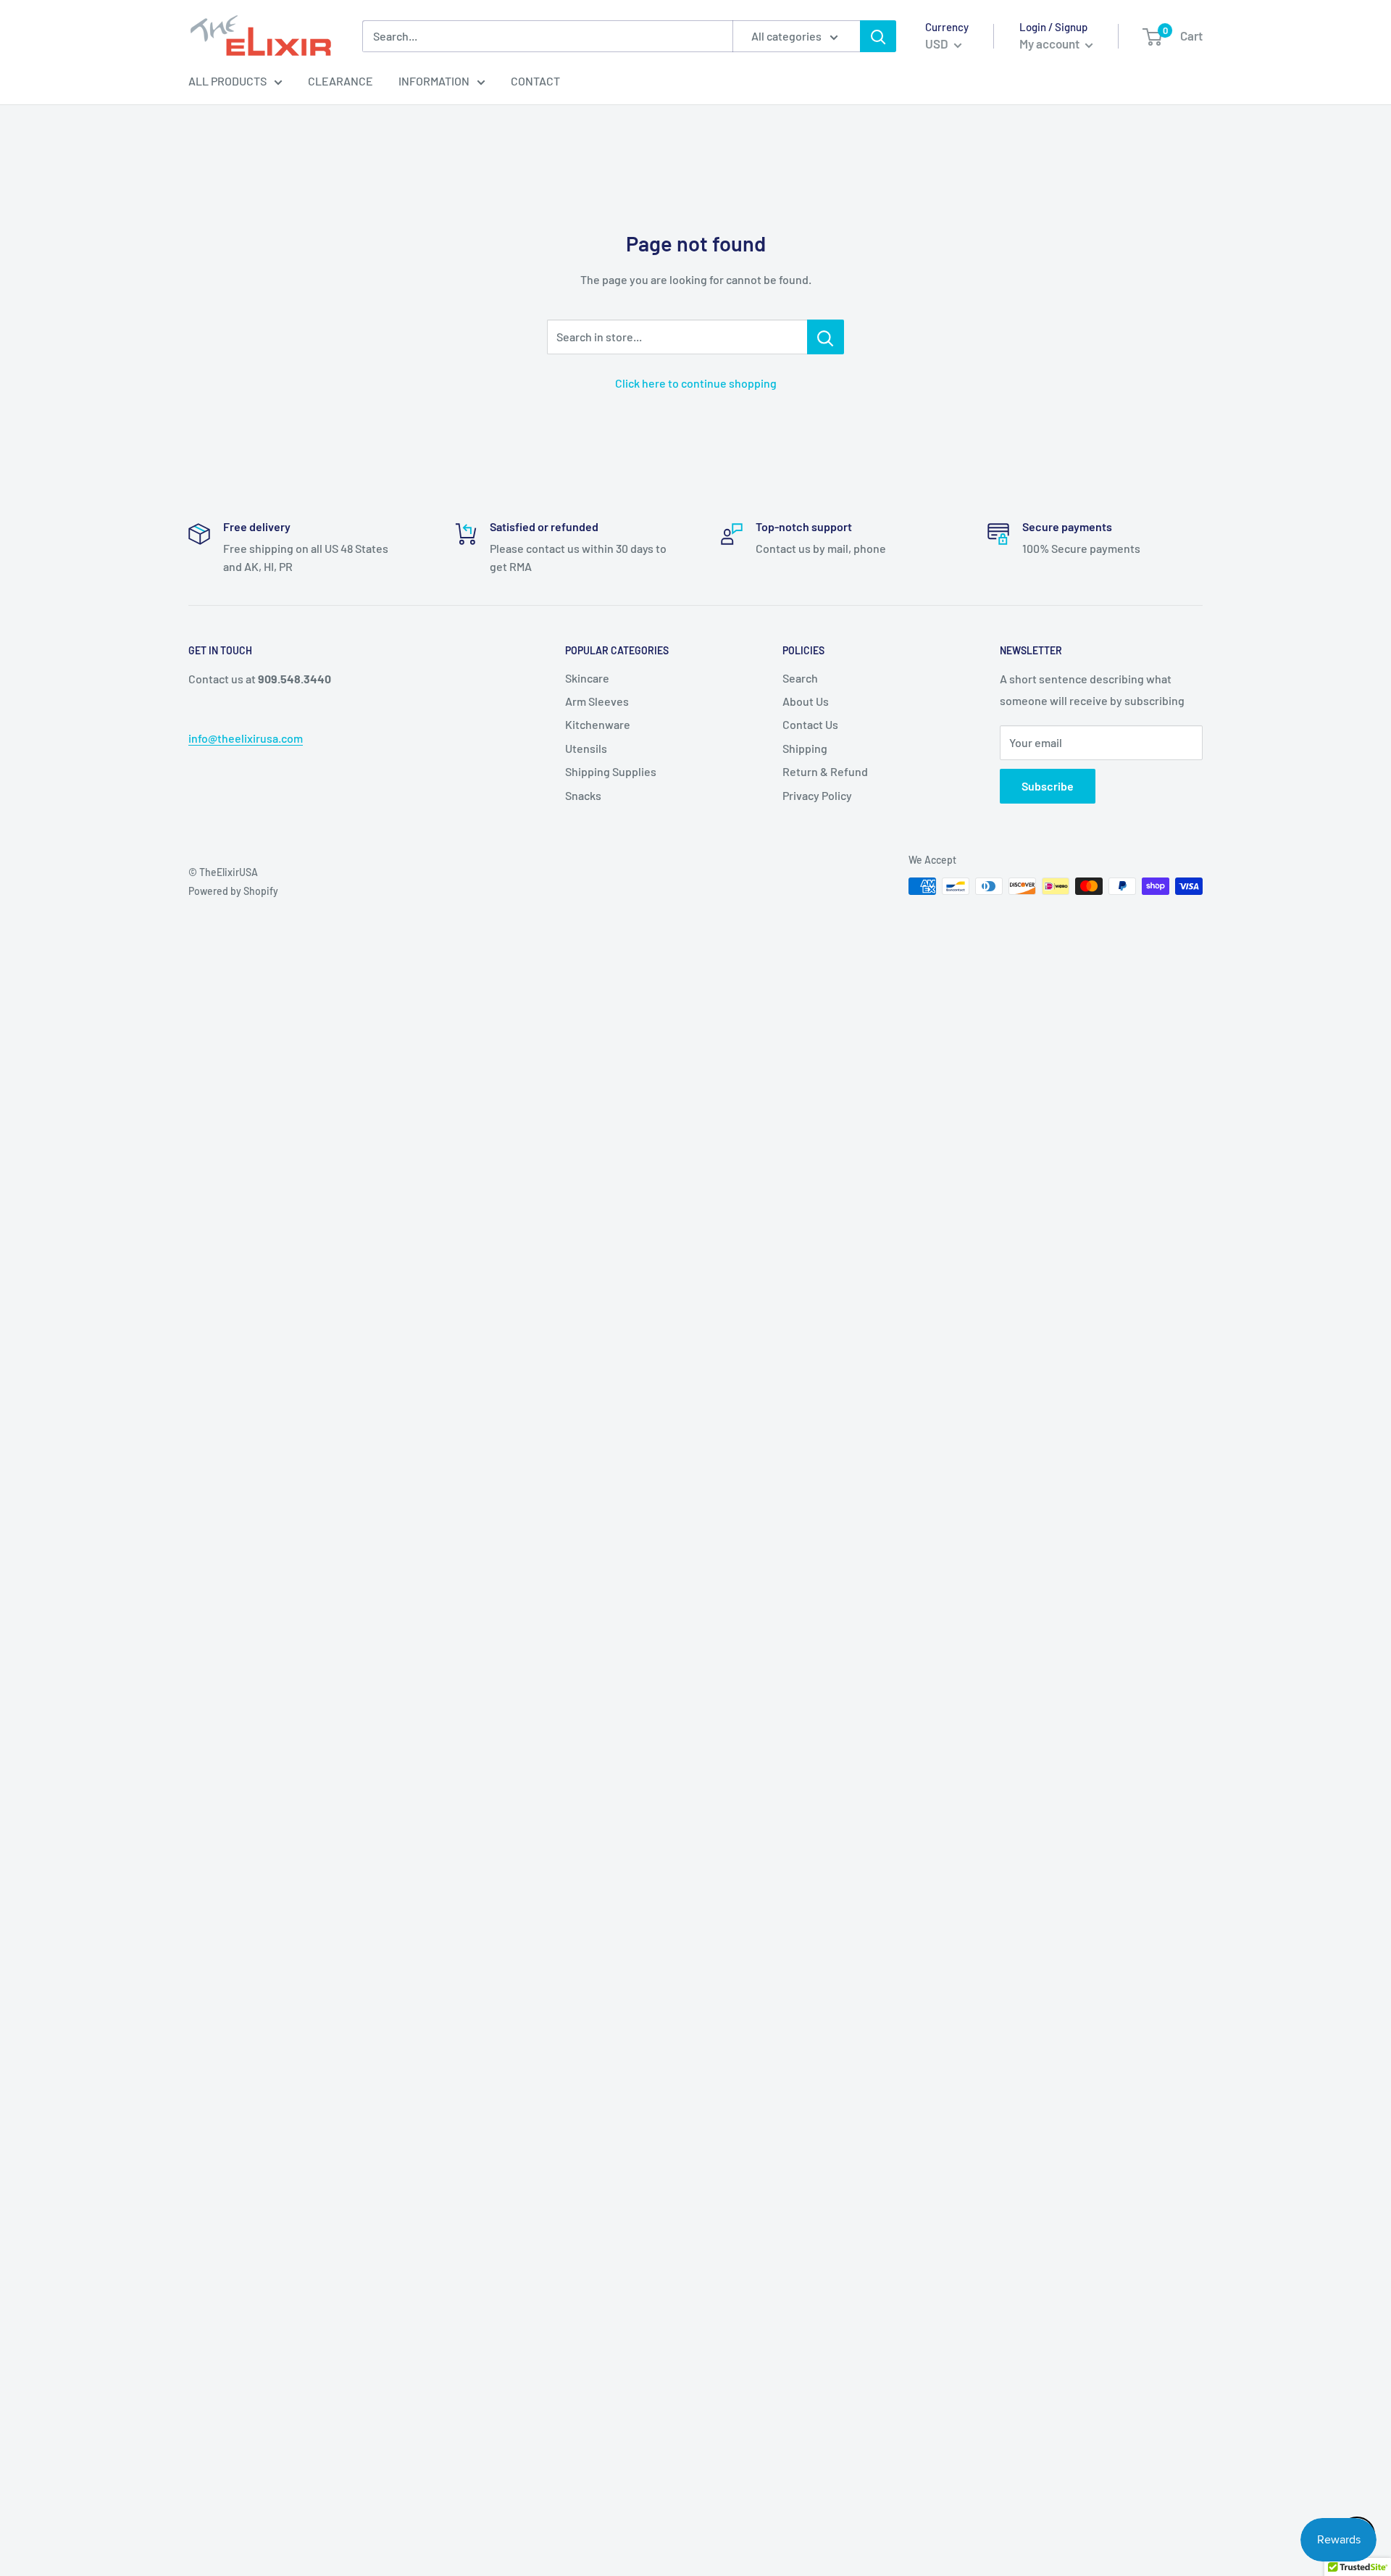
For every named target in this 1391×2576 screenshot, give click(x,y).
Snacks (583, 795)
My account (1050, 43)
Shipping (805, 748)
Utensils (586, 748)
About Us (806, 701)
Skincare (587, 678)
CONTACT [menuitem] (535, 81)
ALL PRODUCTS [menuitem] (227, 81)
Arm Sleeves (597, 701)
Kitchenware (598, 724)
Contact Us (810, 724)
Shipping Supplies (611, 771)
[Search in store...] (826, 337)
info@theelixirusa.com (246, 738)
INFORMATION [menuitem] (434, 81)
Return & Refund (825, 771)
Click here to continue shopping (696, 383)
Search (800, 678)
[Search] (878, 36)
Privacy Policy (817, 795)
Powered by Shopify (233, 891)
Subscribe (1048, 786)
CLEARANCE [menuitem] (341, 81)
